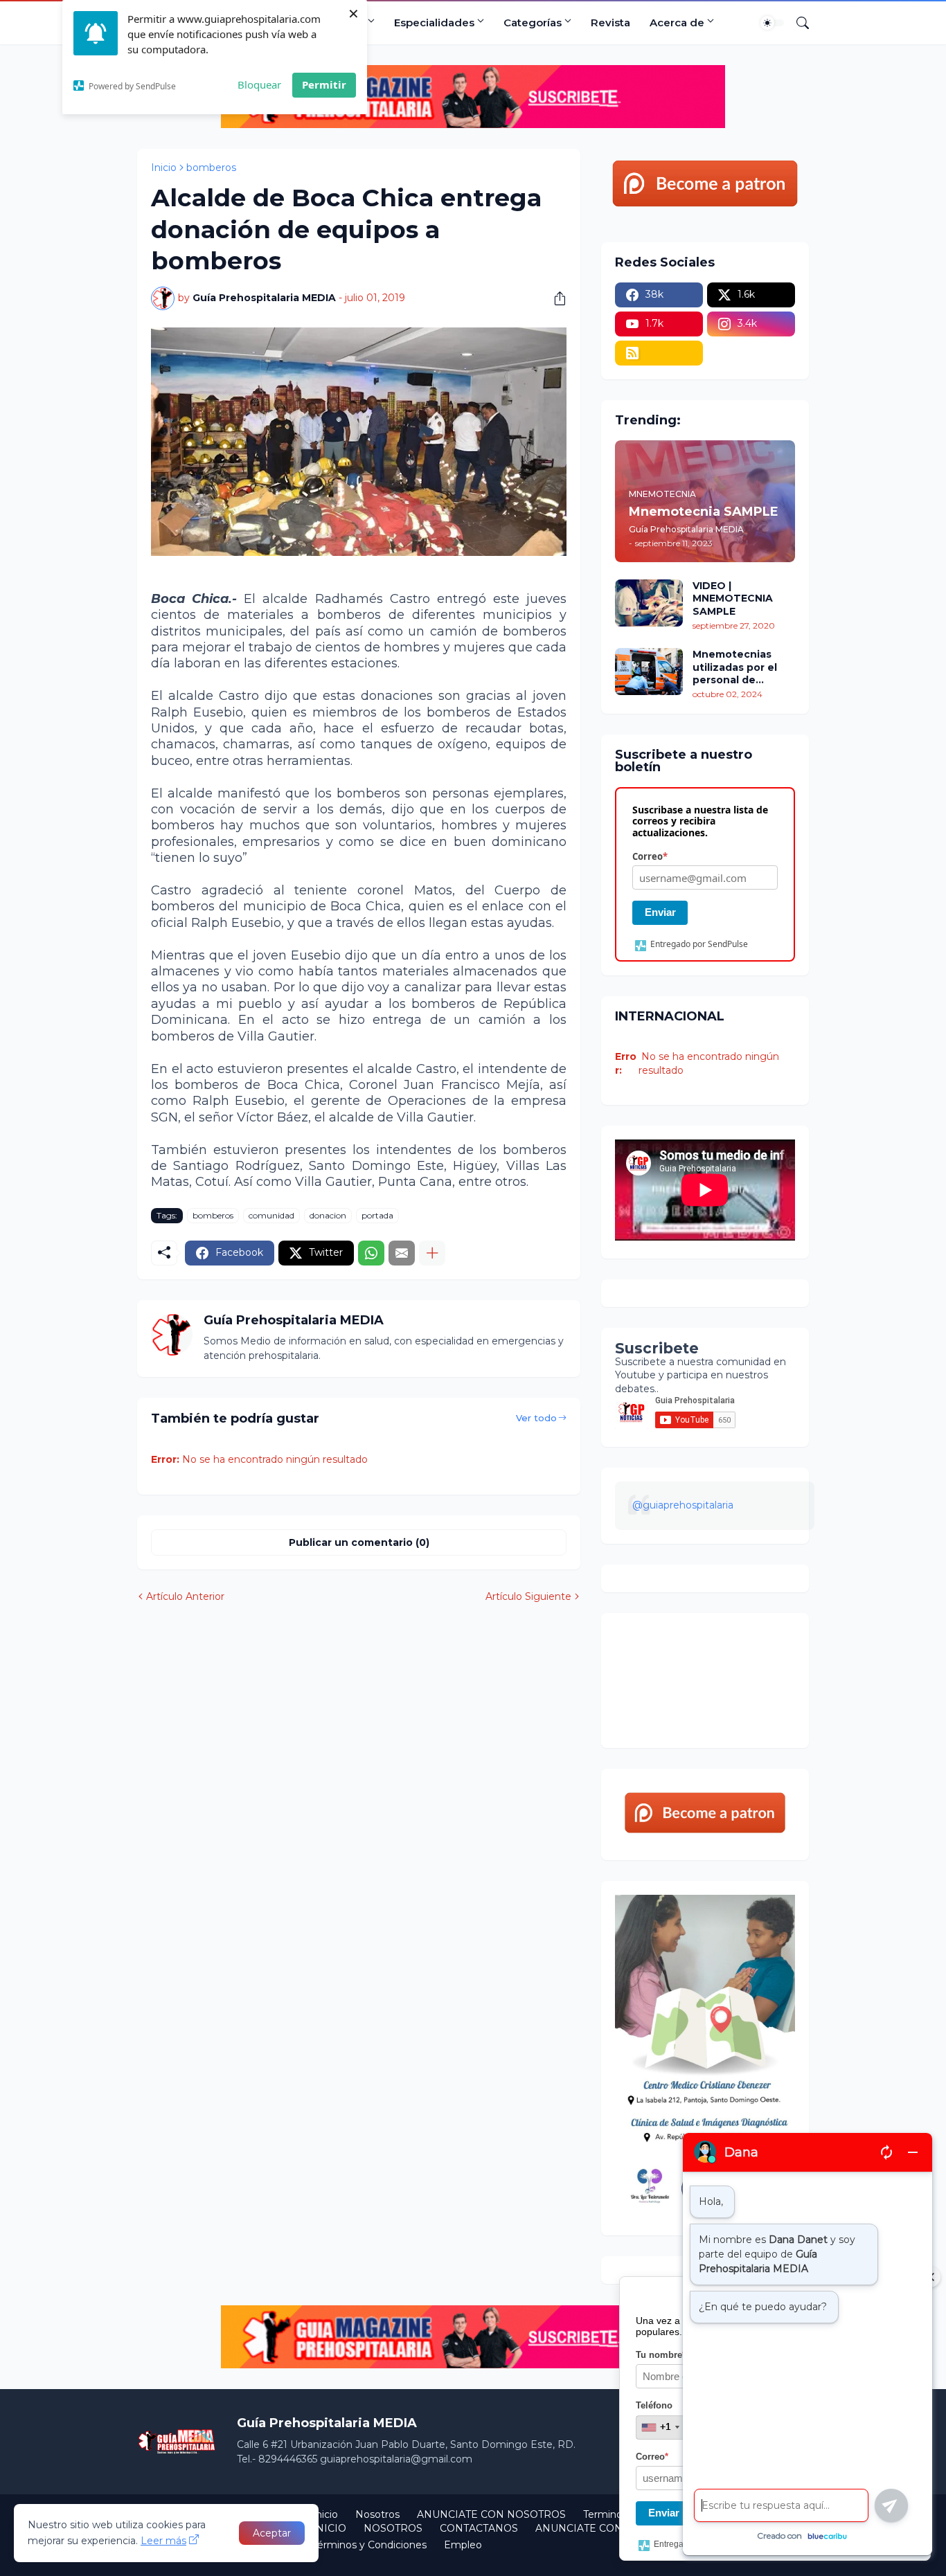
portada (377, 1215)
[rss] (659, 353)
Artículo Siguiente (528, 1596)
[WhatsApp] (371, 1253)
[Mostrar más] (432, 1253)
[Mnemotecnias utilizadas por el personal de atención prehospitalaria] (649, 672)
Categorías (533, 22)
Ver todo (536, 1418)
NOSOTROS (393, 2528)
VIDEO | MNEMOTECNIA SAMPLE (733, 598)
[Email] (402, 1253)
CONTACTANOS (479, 2528)
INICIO (329, 2528)
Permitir (324, 84)
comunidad (271, 1215)
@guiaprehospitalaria (683, 1505)
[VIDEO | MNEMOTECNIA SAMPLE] (649, 603)
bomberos (211, 168)
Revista (610, 22)
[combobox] (660, 2427)
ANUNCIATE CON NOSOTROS (491, 2514)
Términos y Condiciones (369, 2545)
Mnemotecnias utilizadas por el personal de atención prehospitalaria (735, 667)
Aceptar (272, 2533)
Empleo (463, 2545)
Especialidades (434, 22)
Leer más (163, 2541)
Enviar (660, 912)
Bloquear (259, 84)
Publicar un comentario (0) (359, 1542)
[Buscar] (797, 23)
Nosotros (377, 2514)
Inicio (164, 168)
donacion (328, 1215)
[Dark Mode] (772, 23)
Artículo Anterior (185, 1596)
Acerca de (677, 22)
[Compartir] (555, 298)
